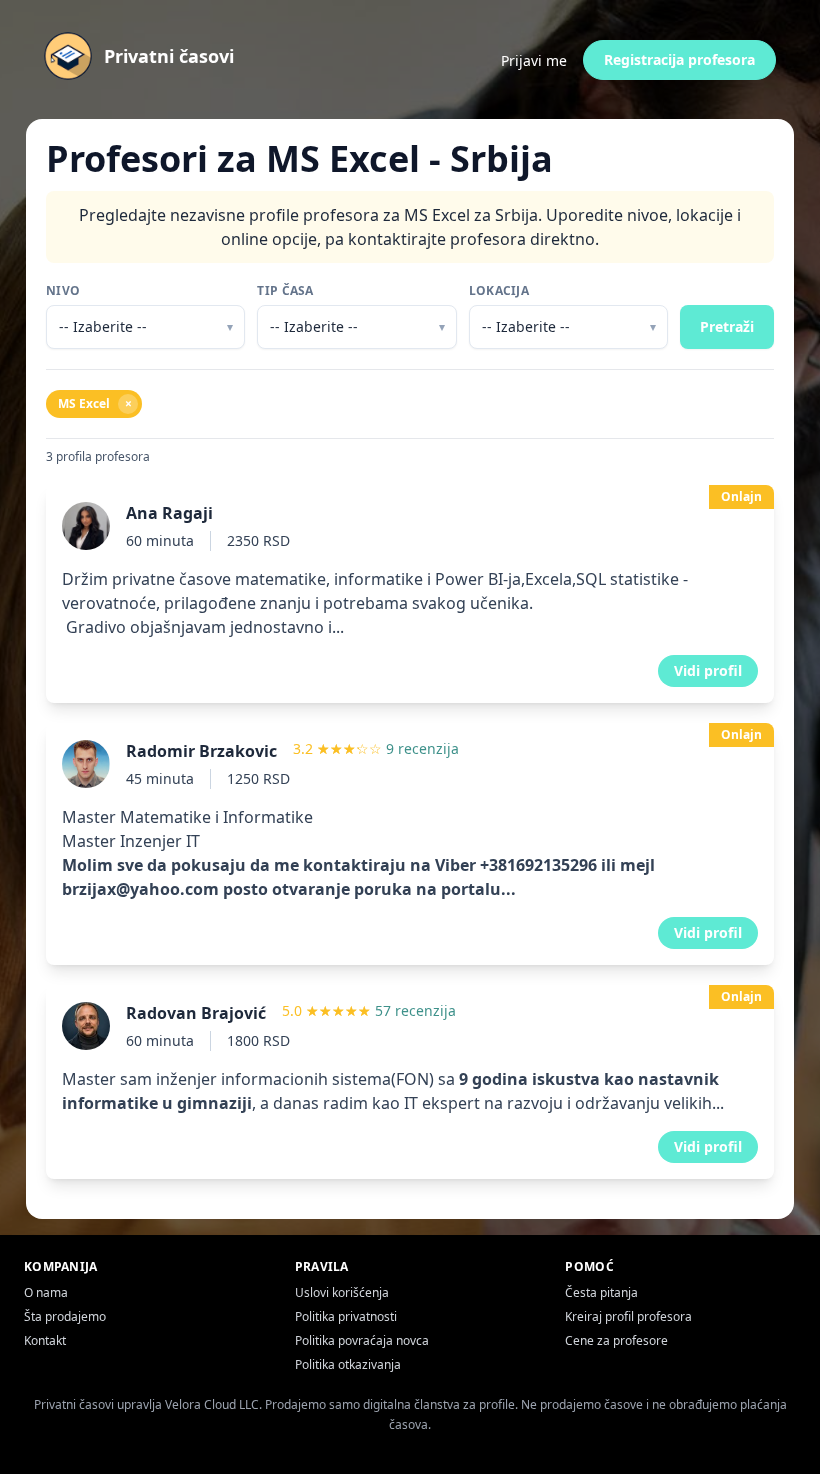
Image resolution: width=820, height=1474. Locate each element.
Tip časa (285, 291)
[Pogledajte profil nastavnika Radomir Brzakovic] (410, 844)
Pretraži (727, 326)
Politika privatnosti (346, 1316)
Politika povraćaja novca (362, 1340)
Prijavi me (534, 60)
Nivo (63, 291)
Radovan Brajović (196, 1013)
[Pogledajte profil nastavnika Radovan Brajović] (410, 1082)
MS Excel (95, 403)
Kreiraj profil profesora (628, 1316)
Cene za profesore (616, 1340)
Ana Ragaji (169, 513)
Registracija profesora (679, 59)
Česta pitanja (601, 1292)
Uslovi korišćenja (342, 1292)
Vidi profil (708, 670)
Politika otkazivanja (348, 1364)
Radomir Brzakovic (201, 751)
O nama (46, 1292)
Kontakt (45, 1340)
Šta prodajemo (65, 1316)
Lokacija (499, 291)
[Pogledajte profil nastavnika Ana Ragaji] (410, 594)
